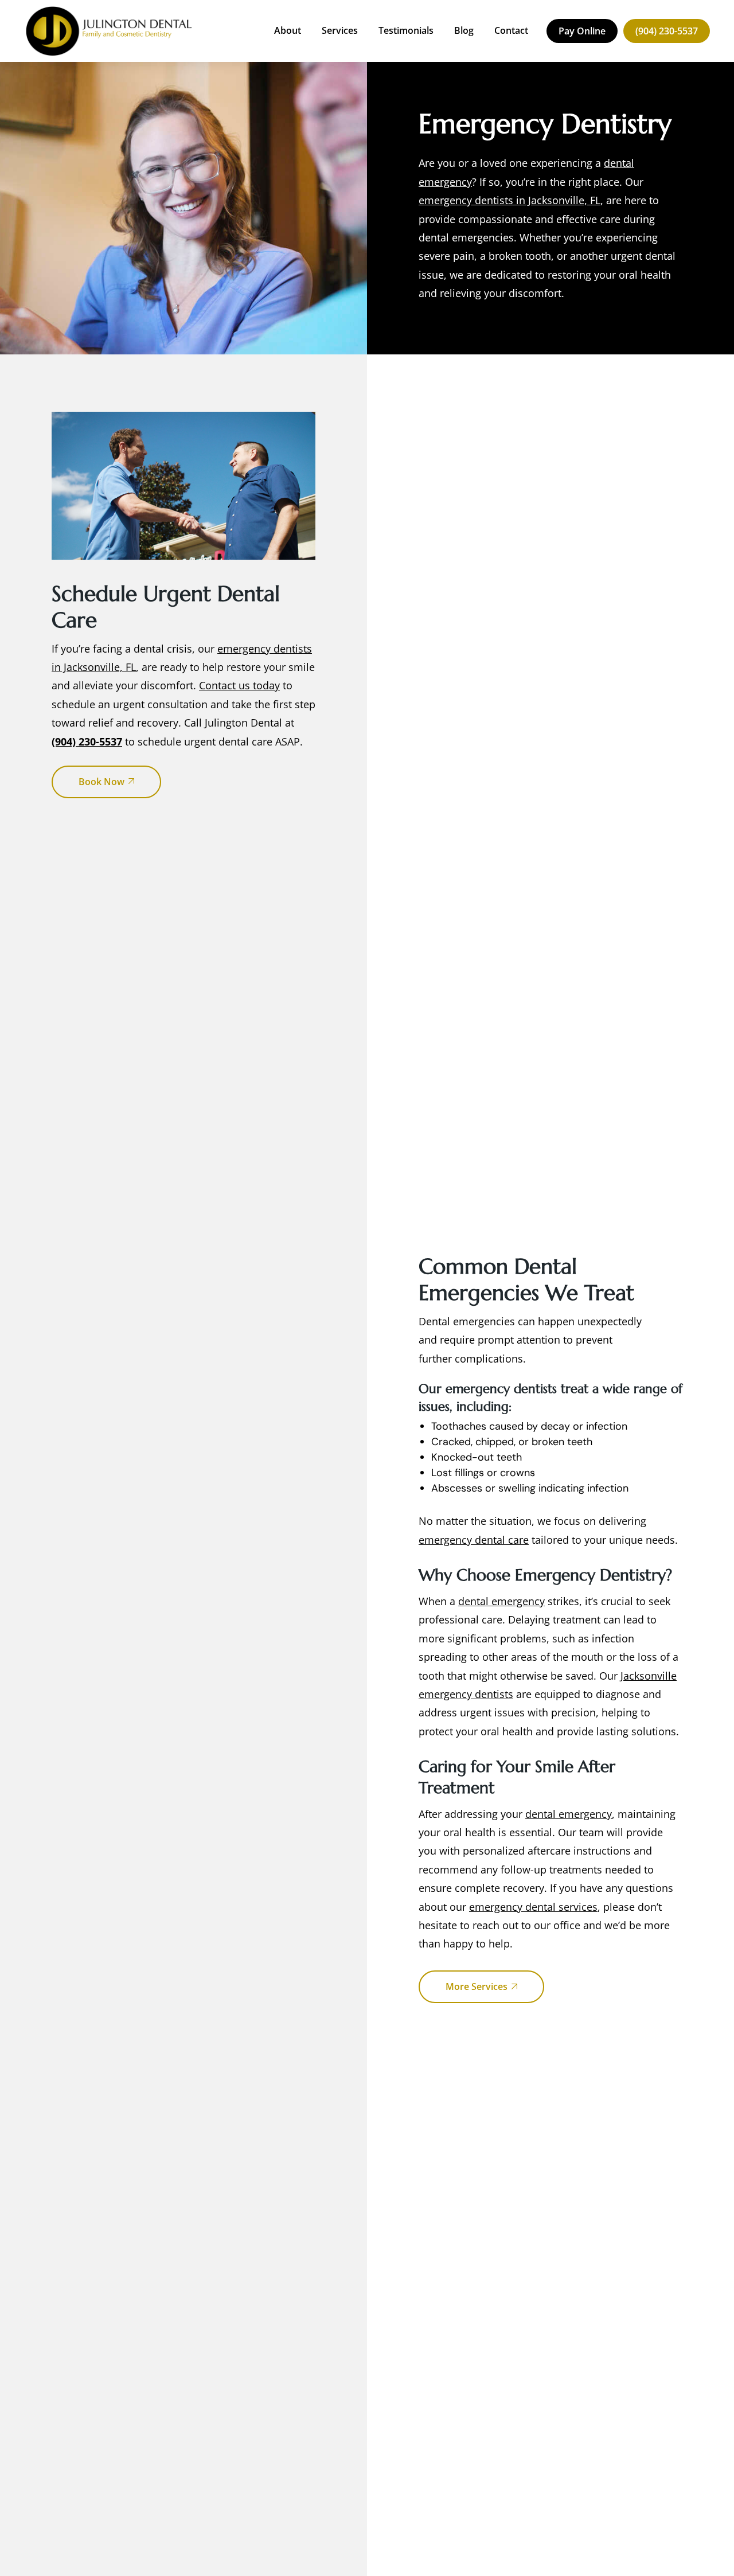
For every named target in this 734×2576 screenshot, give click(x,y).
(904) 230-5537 (87, 741)
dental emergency (501, 1601)
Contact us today (239, 685)
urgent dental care (228, 741)
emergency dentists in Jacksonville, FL (509, 200)
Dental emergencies (467, 1321)
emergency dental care (474, 1540)
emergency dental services (533, 1907)
